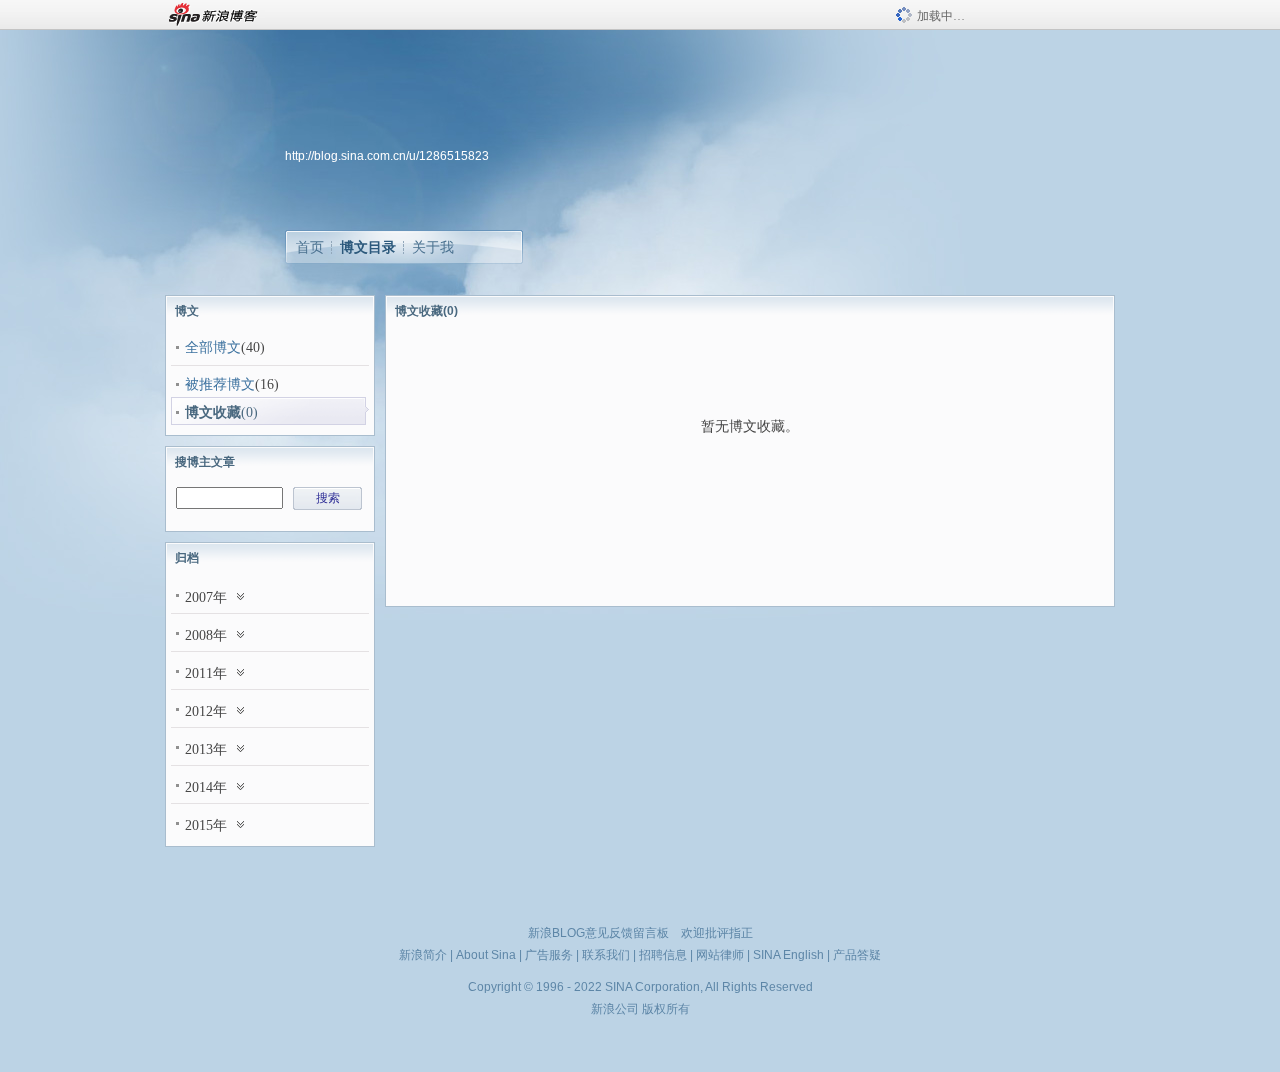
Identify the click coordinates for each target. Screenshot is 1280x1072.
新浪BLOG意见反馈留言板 (598, 933)
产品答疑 (857, 955)
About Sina (486, 955)
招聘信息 (663, 955)
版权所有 (666, 1009)
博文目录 (368, 247)
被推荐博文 (220, 384)
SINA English (788, 955)
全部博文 (213, 347)
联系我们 (606, 955)
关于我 (433, 247)
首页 (310, 247)
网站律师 (720, 955)
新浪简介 (423, 955)
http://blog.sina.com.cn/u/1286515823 (387, 156)
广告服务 (549, 955)
